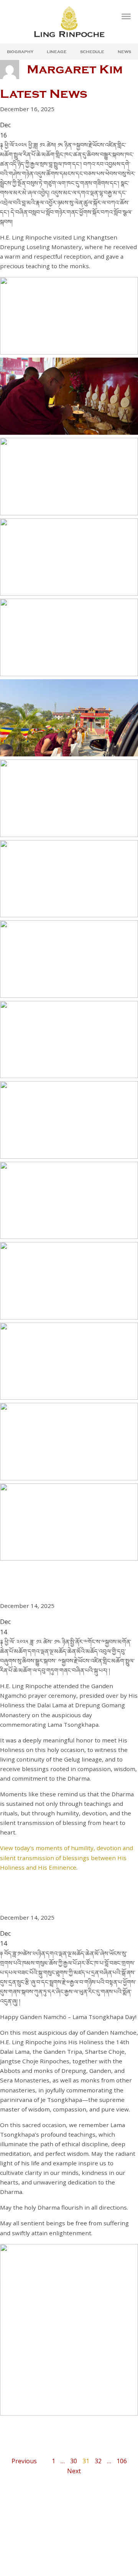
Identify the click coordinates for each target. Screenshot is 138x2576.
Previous (24, 2461)
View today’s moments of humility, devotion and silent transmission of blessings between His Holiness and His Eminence (67, 1857)
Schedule (92, 52)
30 (74, 2461)
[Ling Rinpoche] (69, 22)
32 (98, 2461)
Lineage (57, 52)
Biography (20, 52)
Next (74, 2471)
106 (122, 2461)
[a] (126, 16)
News (124, 52)
